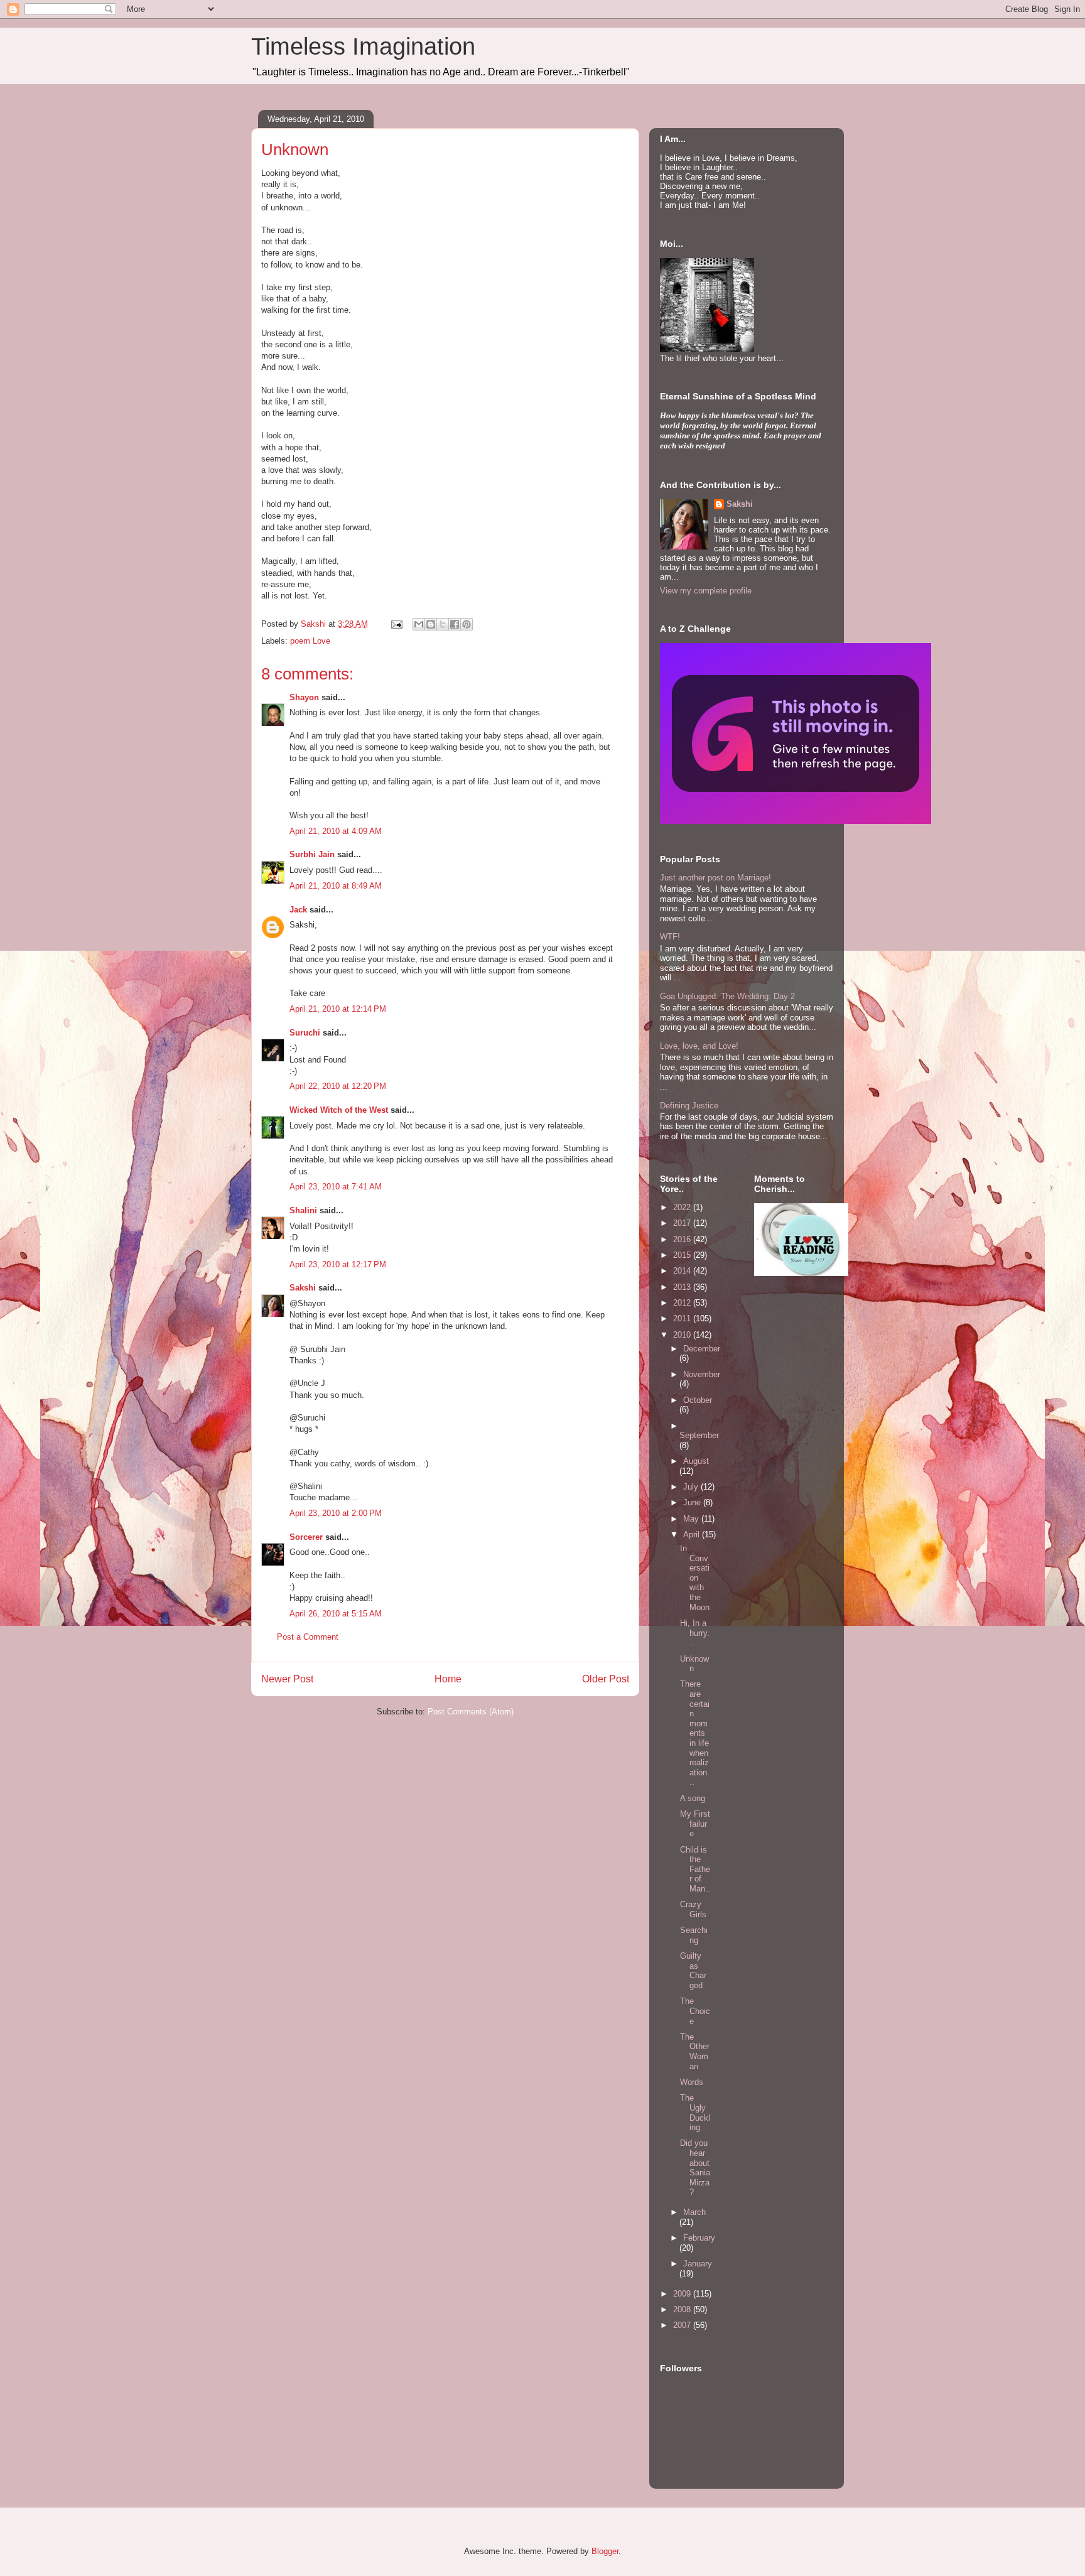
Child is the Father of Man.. (695, 1869)
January (698, 2264)
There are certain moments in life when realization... (695, 1733)
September (699, 1435)
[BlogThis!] (431, 624)
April (693, 1534)
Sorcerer (306, 1537)
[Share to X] (443, 624)
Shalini (303, 1210)
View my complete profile (706, 591)
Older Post (606, 1679)
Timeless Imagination (363, 46)
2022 (683, 1207)
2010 (683, 1335)
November (702, 1374)
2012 (683, 1303)
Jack (298, 910)
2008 (683, 2309)
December (702, 1349)
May (692, 1519)
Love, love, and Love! (699, 1046)
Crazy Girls (693, 1909)
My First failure (695, 1824)
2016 (683, 1239)
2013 (683, 1287)
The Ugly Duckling (695, 2113)
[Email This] (419, 624)
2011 (683, 1318)
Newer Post (287, 1679)
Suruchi (305, 1033)
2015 (683, 1255)
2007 (683, 2325)
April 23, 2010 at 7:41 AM (336, 1187)
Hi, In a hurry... (695, 1633)
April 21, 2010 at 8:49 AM (336, 886)
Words (692, 2082)
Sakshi (303, 1288)
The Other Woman (695, 2052)
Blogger (605, 2551)
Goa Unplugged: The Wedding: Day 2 (727, 996)
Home (448, 1679)
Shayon (304, 697)
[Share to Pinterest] (467, 624)
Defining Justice (689, 1106)
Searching (694, 1935)
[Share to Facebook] (455, 624)
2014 (683, 1271)
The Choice (695, 2011)
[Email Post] (396, 624)
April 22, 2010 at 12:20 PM (338, 1086)
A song (693, 1798)
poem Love (310, 641)
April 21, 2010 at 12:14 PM (338, 1009)
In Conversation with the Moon (695, 1578)
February (699, 2238)
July (692, 1487)
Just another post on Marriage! (715, 878)
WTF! (670, 937)
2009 (683, 2294)
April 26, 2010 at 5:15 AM (336, 1614)
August (696, 1461)
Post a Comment (308, 1637)
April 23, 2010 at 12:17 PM (338, 1264)
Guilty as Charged (693, 1971)
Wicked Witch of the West (339, 1110)
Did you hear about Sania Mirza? (695, 2167)
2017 (683, 1223)
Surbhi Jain (312, 854)
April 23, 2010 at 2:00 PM (336, 1513)
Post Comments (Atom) (471, 1712)
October (698, 1400)
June (693, 1502)
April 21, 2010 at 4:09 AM (336, 831)
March (694, 2212)
